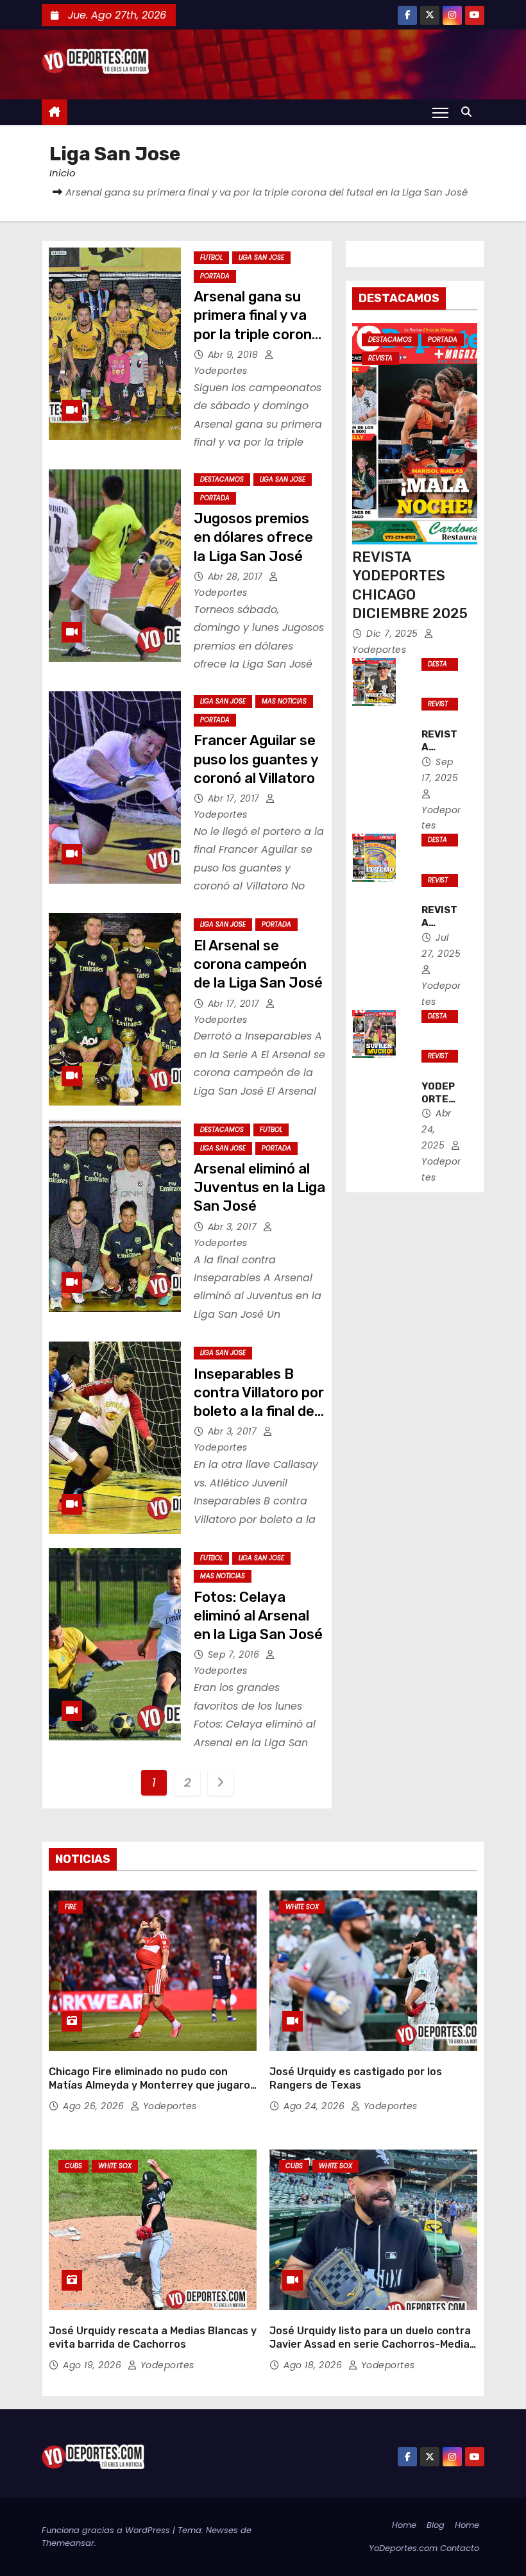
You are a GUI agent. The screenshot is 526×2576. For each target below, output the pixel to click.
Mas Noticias (284, 701)
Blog (436, 2525)
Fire (71, 1907)
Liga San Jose (261, 257)
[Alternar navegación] (440, 112)
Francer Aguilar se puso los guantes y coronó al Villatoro (256, 759)
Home (404, 2525)
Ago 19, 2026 (94, 2365)
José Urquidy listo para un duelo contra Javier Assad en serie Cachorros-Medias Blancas (372, 2344)
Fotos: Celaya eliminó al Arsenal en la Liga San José (258, 1616)
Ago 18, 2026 (314, 2365)
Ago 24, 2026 (316, 2106)
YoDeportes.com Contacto (424, 2548)
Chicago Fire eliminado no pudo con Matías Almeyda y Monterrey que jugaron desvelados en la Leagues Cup (153, 2085)
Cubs (73, 2166)
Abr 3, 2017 (234, 1227)
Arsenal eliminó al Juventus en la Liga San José (259, 1188)
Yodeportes (441, 818)
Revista (380, 358)
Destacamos (222, 479)
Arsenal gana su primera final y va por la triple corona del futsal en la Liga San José (259, 334)
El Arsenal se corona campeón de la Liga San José (258, 964)
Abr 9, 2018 (234, 355)
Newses (222, 2530)
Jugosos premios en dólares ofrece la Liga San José (253, 537)
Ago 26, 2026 (95, 2106)
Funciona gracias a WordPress (107, 2530)
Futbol (211, 257)
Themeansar (68, 2543)
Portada (215, 276)
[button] (470, 112)
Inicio (63, 173)
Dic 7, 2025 (394, 634)
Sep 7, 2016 (235, 1654)
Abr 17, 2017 (235, 798)
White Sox (302, 1907)
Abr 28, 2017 (237, 577)
